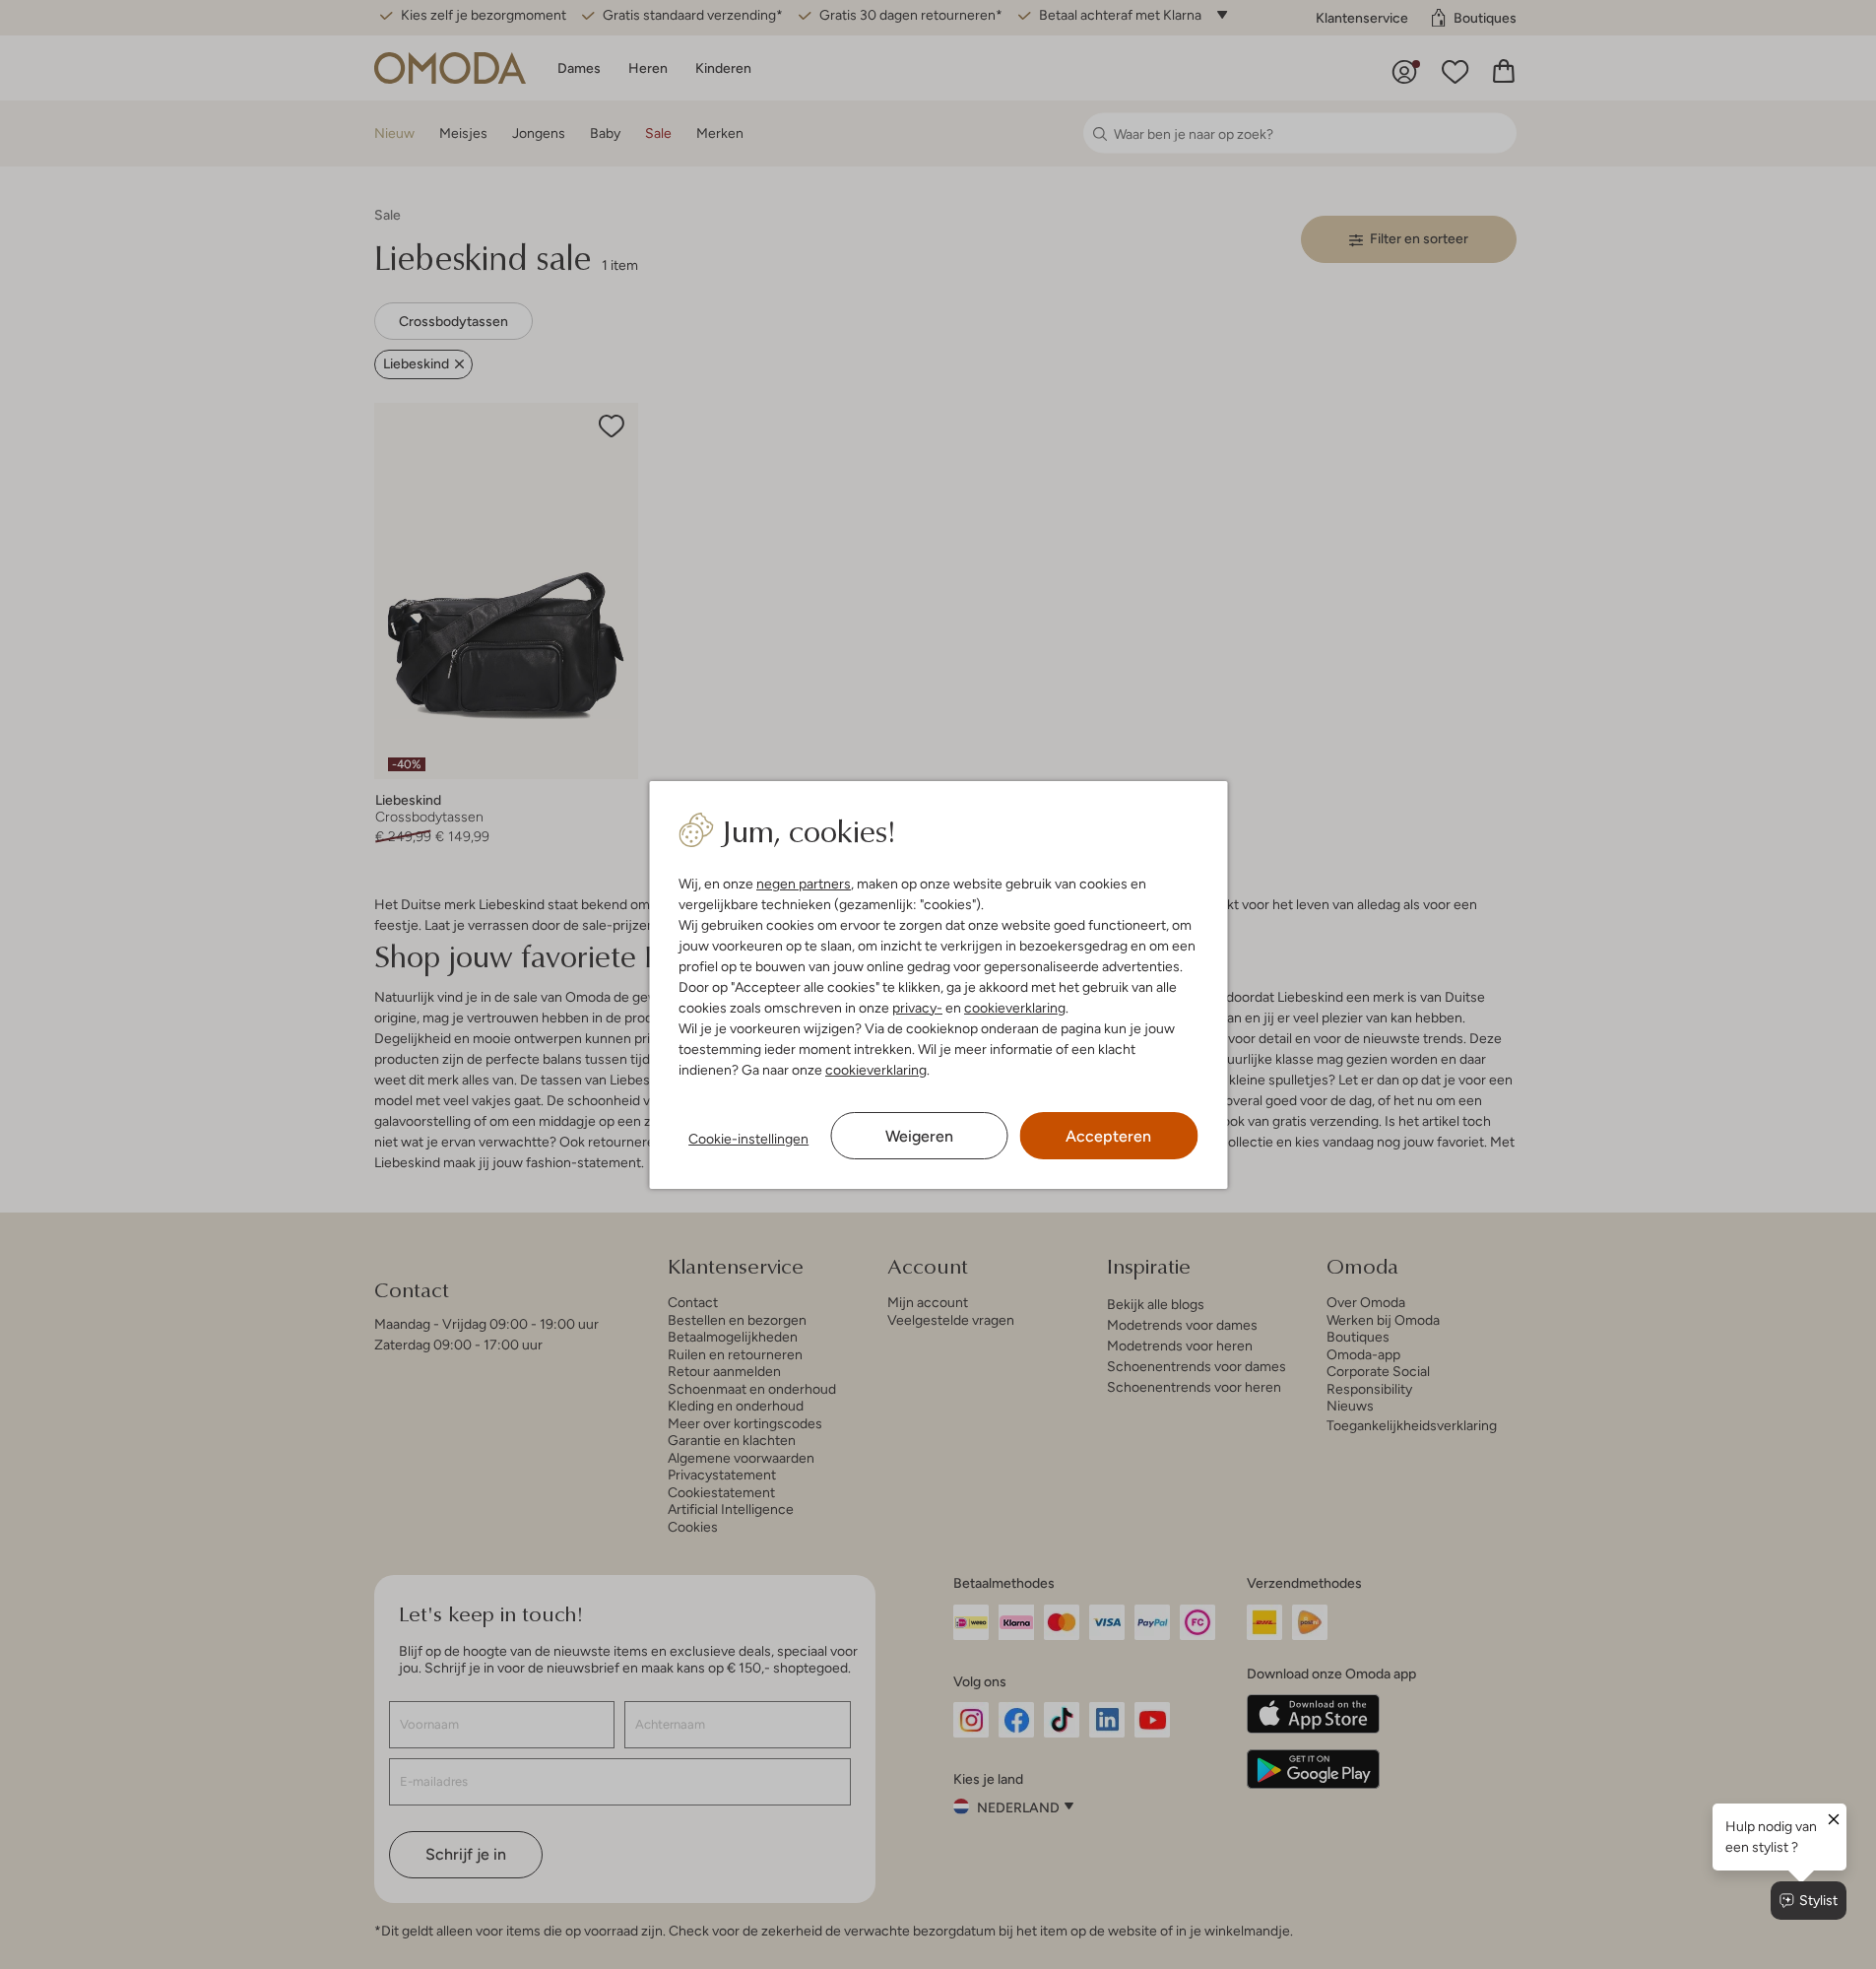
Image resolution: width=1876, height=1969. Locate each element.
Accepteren (1108, 1136)
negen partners (804, 884)
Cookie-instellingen (748, 1139)
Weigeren (919, 1136)
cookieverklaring (1015, 1008)
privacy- (917, 1008)
